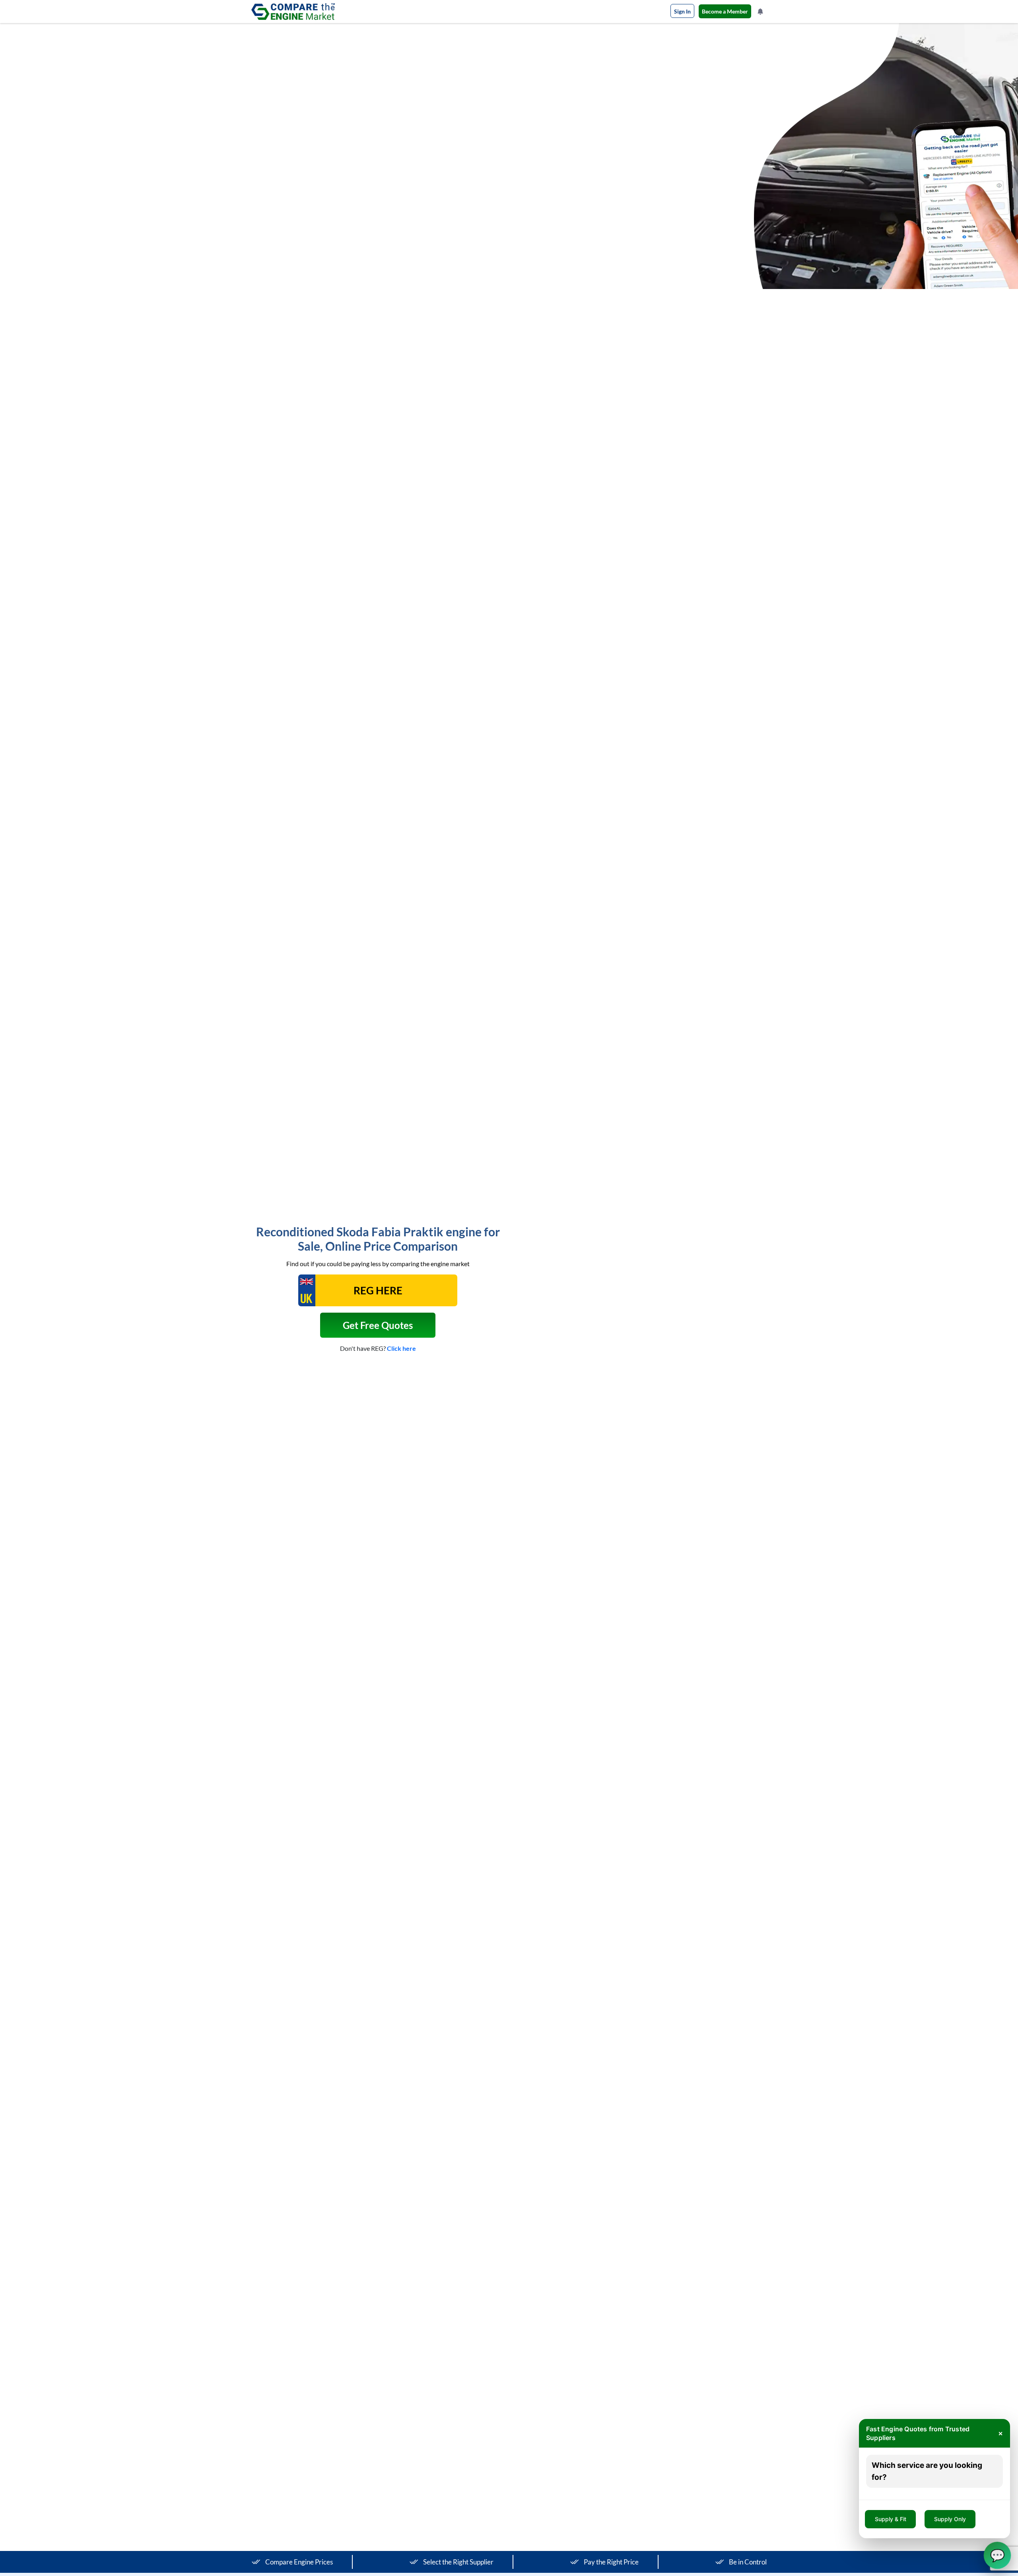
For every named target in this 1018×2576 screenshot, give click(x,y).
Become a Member (725, 11)
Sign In (682, 11)
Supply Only (950, 2519)
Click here (401, 1348)
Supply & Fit (891, 2519)
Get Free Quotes (378, 1325)
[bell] (761, 12)
